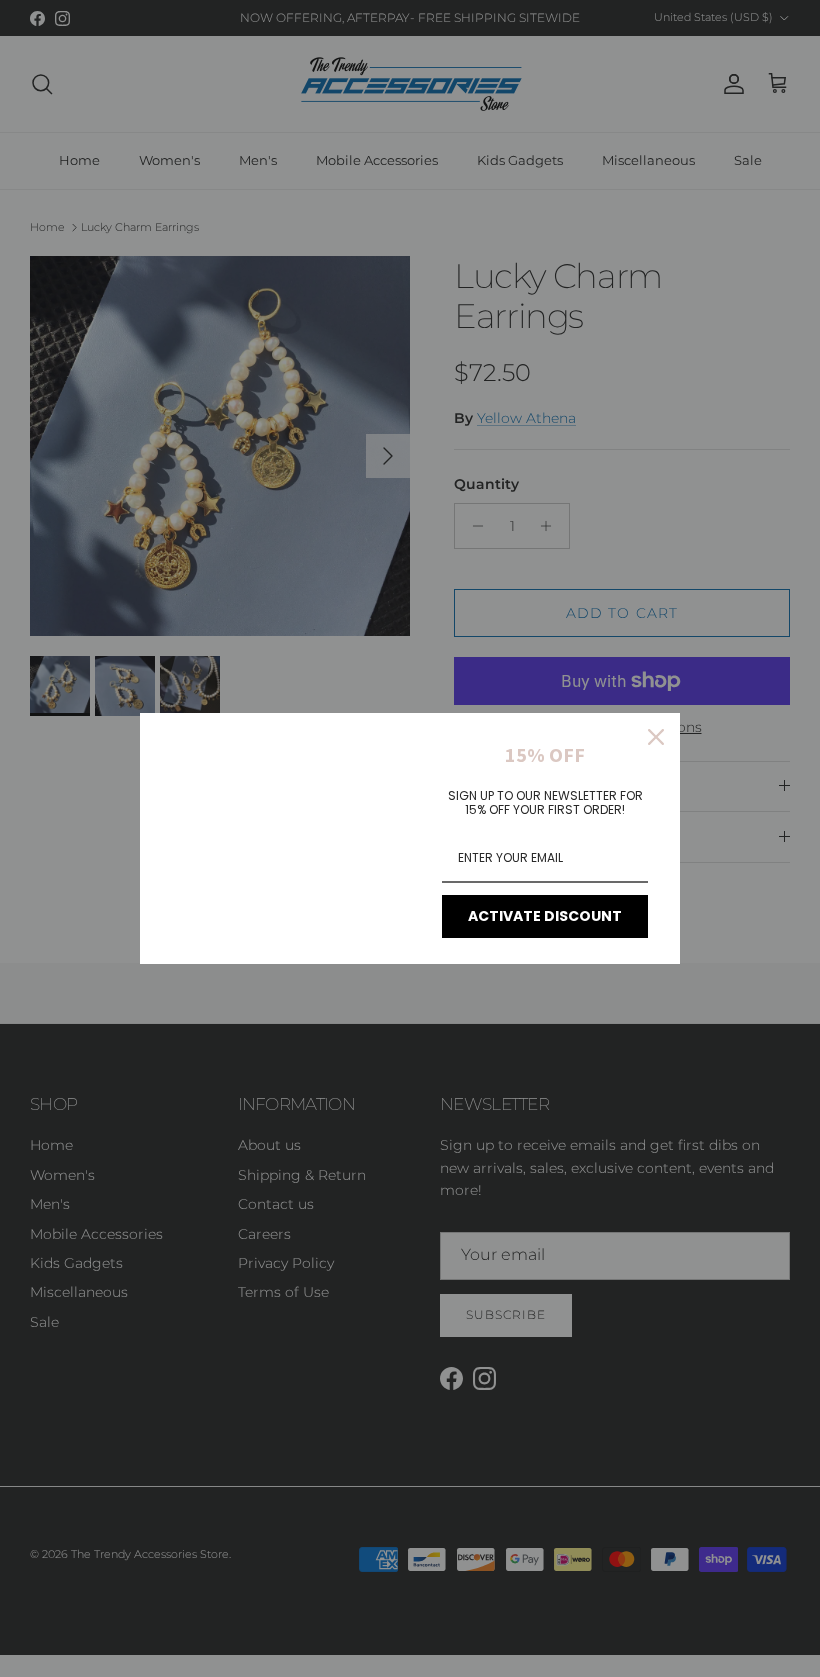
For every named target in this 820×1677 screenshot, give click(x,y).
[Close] (656, 737)
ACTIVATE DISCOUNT (545, 916)
